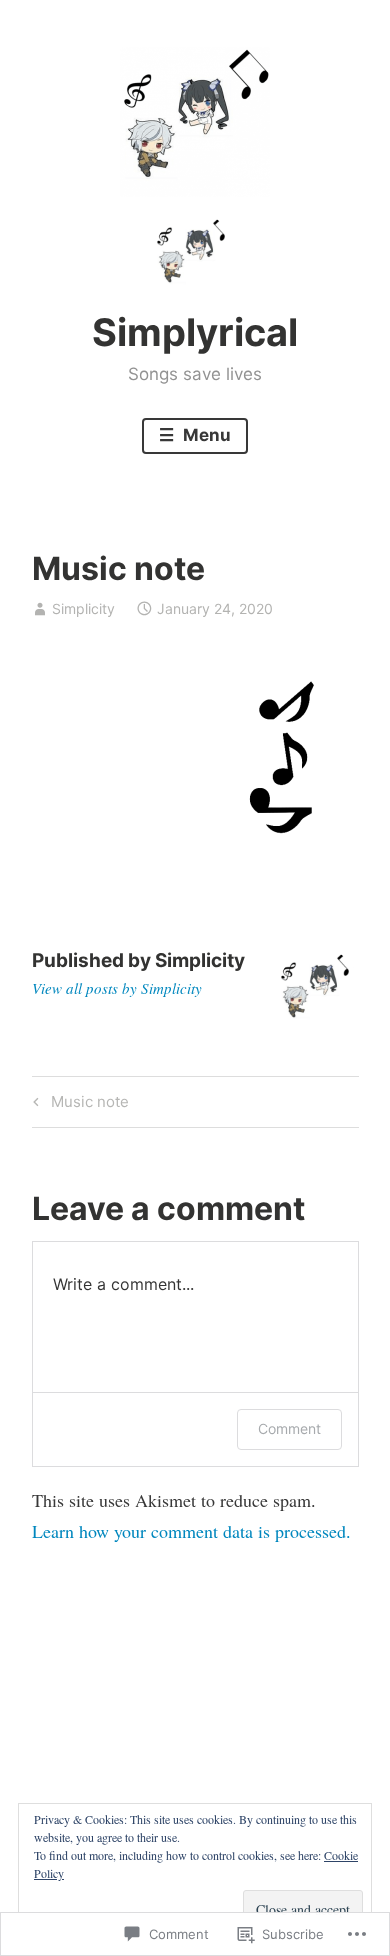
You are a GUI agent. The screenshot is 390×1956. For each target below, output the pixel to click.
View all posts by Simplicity (117, 988)
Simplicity (83, 608)
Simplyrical (195, 332)
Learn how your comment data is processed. (191, 1531)
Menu (205, 435)
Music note (78, 1105)
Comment (289, 1428)
